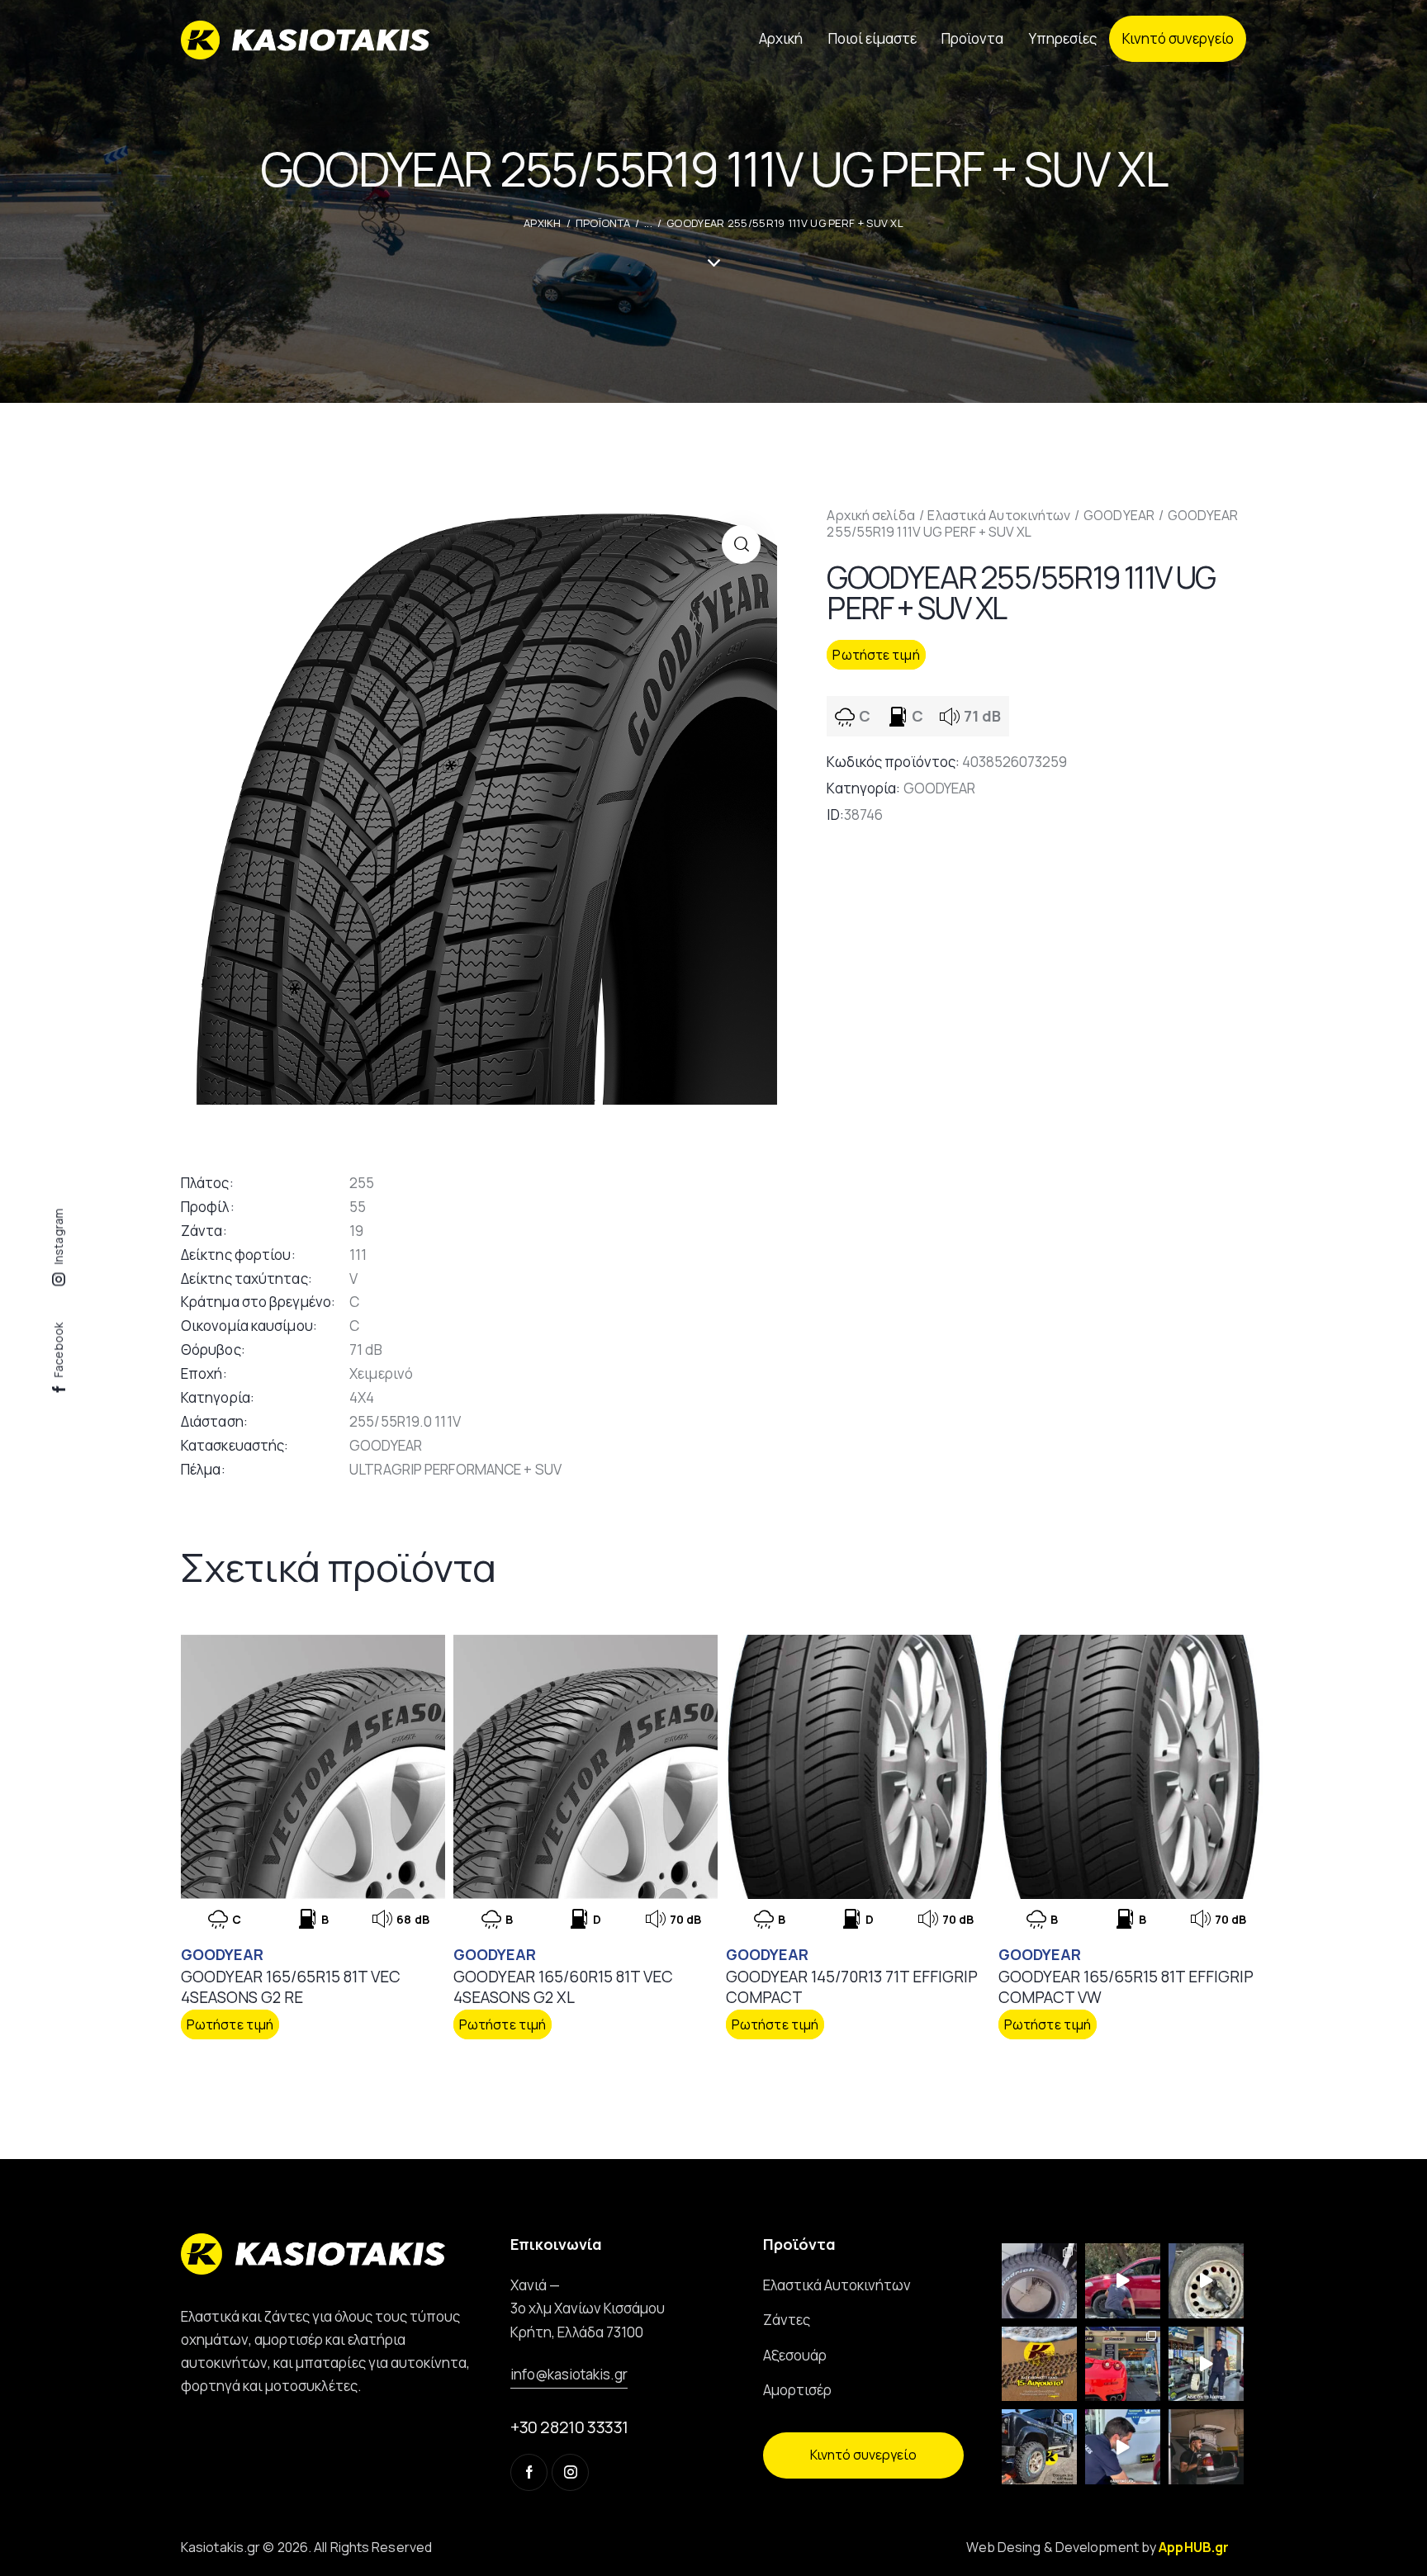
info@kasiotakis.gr (569, 2374)
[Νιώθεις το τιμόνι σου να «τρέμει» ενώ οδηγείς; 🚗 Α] (1206, 2281)
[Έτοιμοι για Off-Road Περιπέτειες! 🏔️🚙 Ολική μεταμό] (1039, 2447)
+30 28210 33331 (569, 2427)
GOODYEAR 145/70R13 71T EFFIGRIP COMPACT (852, 1987)
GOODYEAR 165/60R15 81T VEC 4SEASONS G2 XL (563, 1987)
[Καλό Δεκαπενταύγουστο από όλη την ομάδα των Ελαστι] (1039, 2364)
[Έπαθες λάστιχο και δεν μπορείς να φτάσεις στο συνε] (1123, 2281)
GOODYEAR (1119, 515)
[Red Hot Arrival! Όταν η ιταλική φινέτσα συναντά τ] (1123, 2364)
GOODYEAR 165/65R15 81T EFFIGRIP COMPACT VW (1126, 1987)
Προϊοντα (603, 223)
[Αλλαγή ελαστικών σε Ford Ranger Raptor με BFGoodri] (1039, 2281)
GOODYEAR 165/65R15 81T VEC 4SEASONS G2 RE (291, 1987)
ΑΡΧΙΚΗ (543, 223)
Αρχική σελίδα (870, 515)
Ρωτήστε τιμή (876, 655)
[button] (741, 545)
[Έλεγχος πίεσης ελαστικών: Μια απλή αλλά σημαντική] (1206, 2447)
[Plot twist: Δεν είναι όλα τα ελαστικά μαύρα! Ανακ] (1206, 2364)
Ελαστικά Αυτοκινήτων (999, 515)
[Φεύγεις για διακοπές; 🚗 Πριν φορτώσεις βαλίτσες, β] (1123, 2447)
